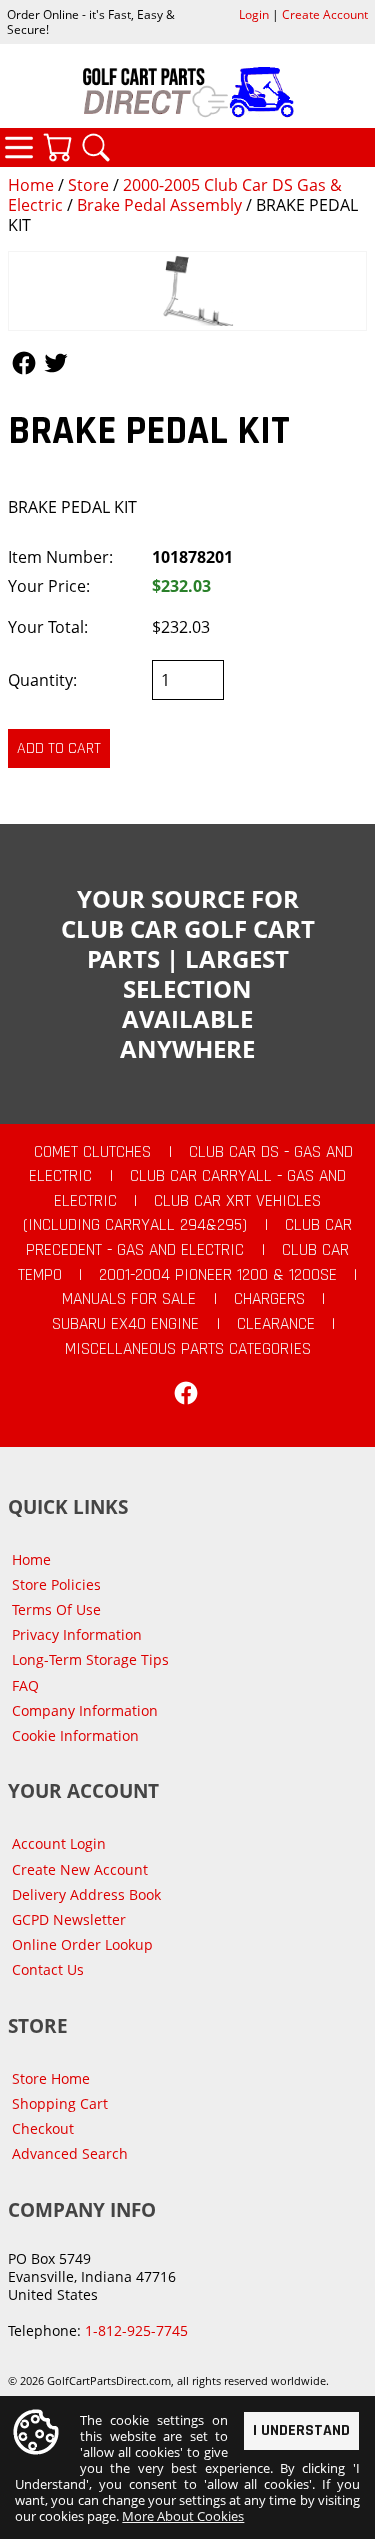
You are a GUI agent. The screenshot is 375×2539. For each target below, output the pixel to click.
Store (88, 185)
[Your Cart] (57, 147)
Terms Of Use (56, 1609)
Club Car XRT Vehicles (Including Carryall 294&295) (172, 1213)
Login (254, 14)
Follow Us (24, 363)
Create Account (325, 14)
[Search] (96, 147)
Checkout (43, 2128)
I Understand (301, 2430)
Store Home (51, 2078)
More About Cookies (183, 2516)
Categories (19, 147)
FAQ (25, 1685)
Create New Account (80, 1869)
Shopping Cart (60, 2103)
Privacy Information (77, 1634)
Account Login (59, 1843)
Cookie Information (75, 1735)
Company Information (85, 1710)
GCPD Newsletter (69, 1919)
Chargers (269, 1299)
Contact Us (48, 1969)
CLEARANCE (276, 1324)
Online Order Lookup (82, 1944)
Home (31, 185)
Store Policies (56, 1584)
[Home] (187, 92)
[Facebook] (186, 1393)
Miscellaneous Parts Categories (188, 1349)
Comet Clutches (92, 1152)
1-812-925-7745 (136, 2330)
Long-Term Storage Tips (90, 1659)
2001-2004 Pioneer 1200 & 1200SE (218, 1275)
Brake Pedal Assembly (159, 205)
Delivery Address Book (86, 1894)
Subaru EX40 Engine (125, 1324)
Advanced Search (70, 2153)
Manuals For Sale (129, 1299)
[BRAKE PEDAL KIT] (187, 291)
